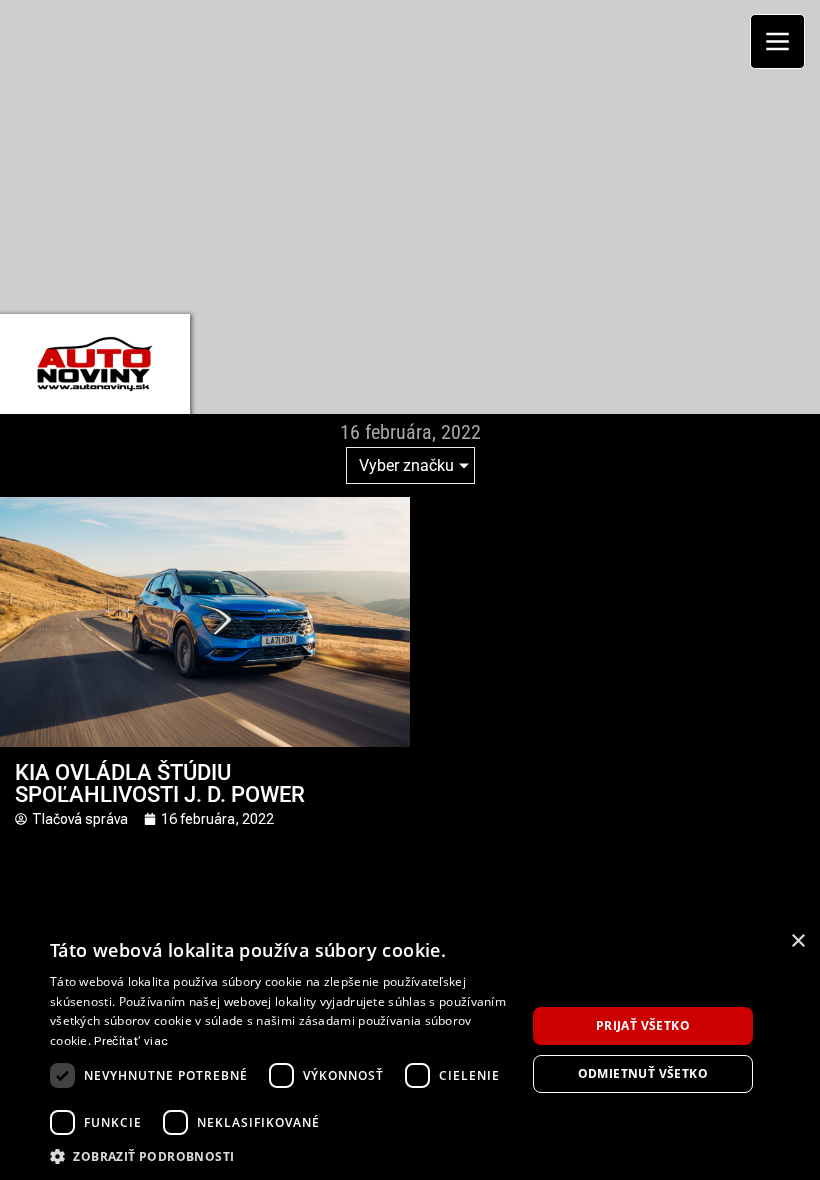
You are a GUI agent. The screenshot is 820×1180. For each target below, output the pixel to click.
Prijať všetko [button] (643, 1025)
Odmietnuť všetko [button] (643, 1073)
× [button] (797, 941)
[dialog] (410, 1050)
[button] (281, 1155)
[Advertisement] (417, 155)
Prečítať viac (131, 1041)
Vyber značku (406, 465)
